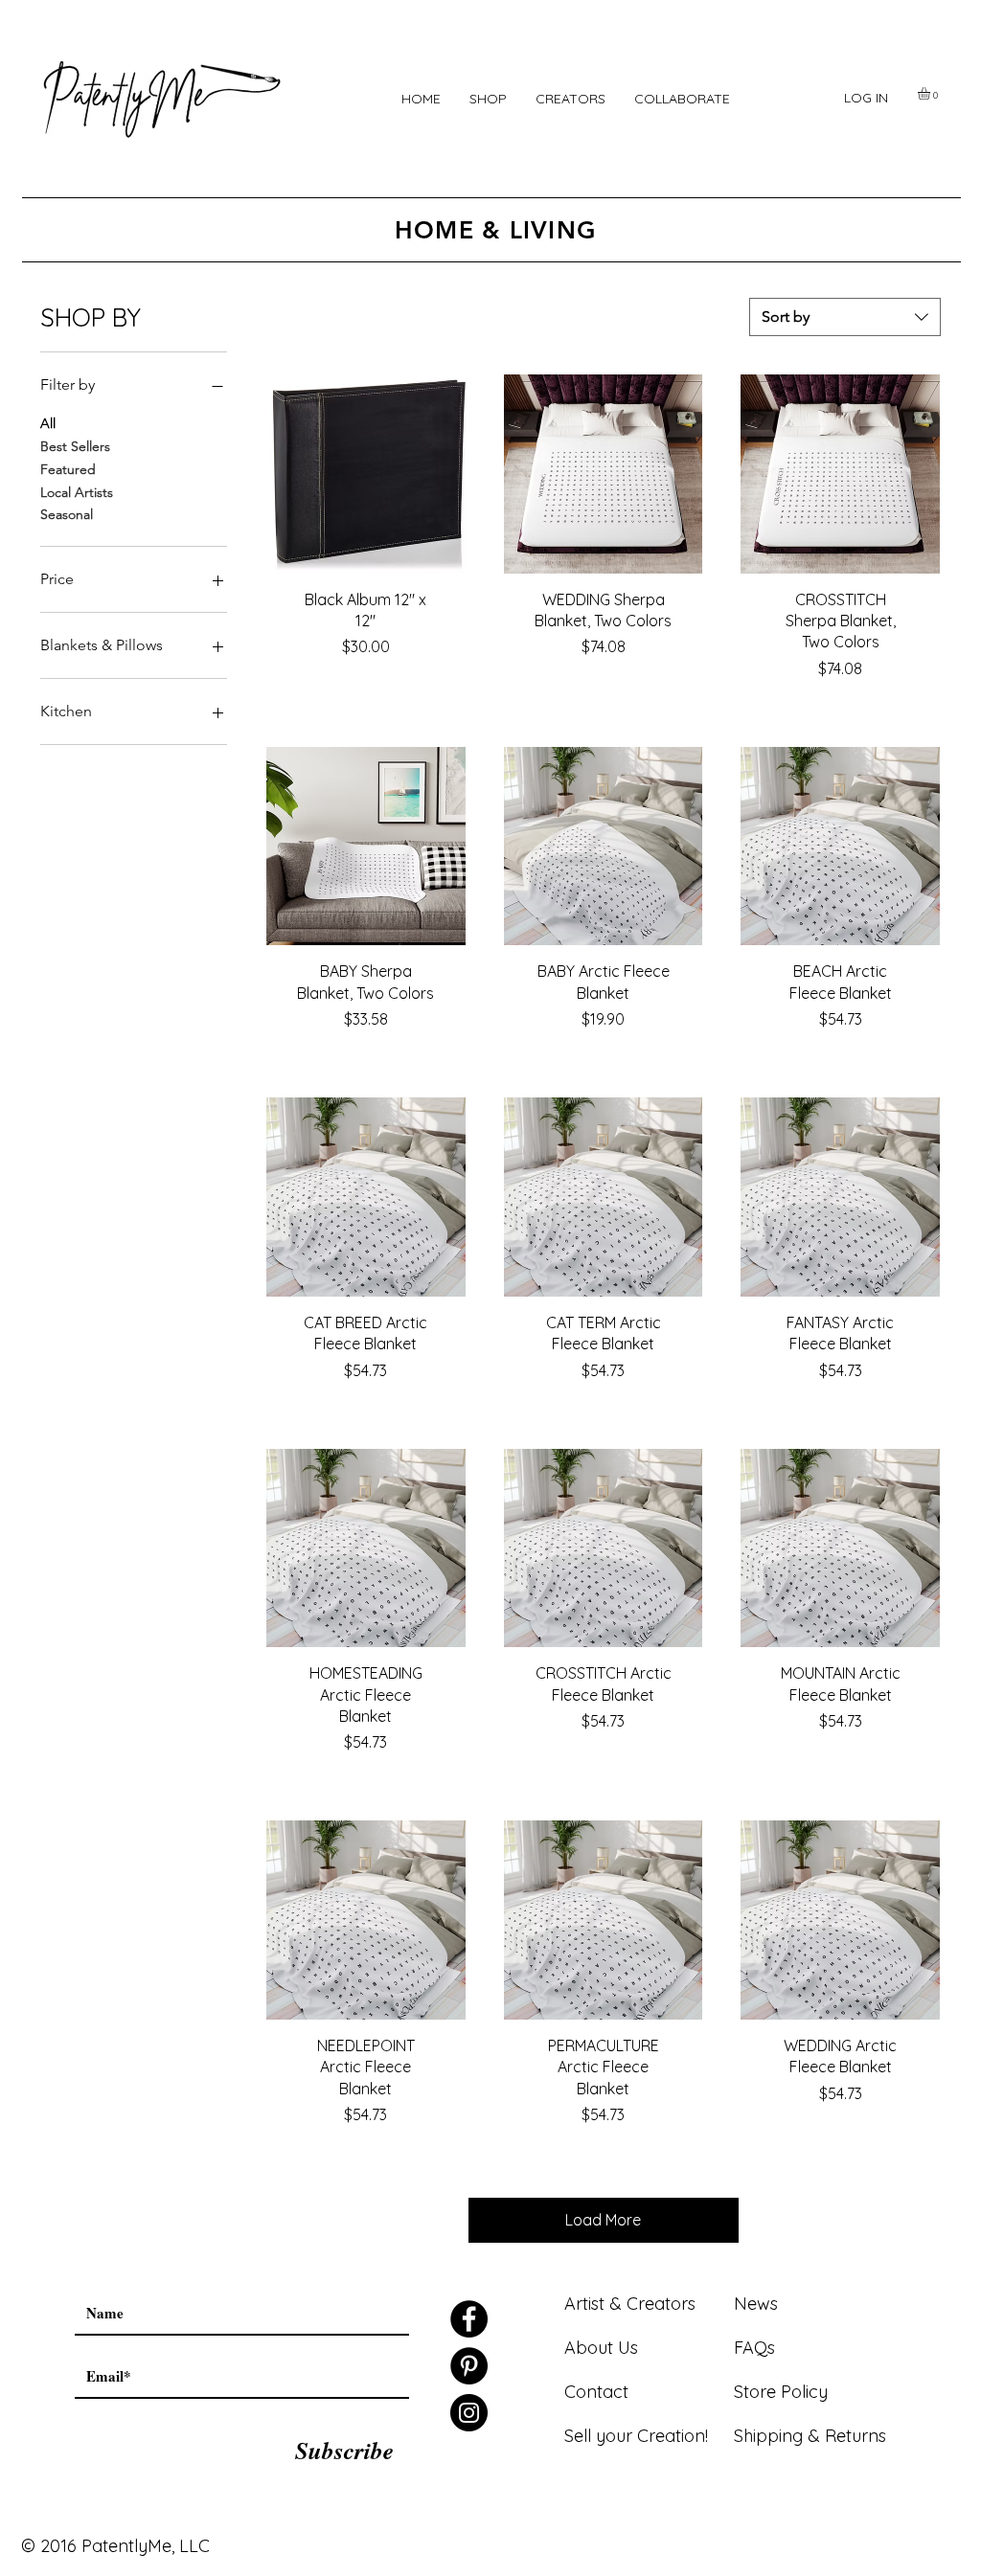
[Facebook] (469, 2319)
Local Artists (77, 492)
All (48, 423)
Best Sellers (75, 446)
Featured (68, 469)
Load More (603, 2220)
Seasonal (67, 514)
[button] (488, 99)
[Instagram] (469, 2413)
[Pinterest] (469, 2366)
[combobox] (845, 317)
